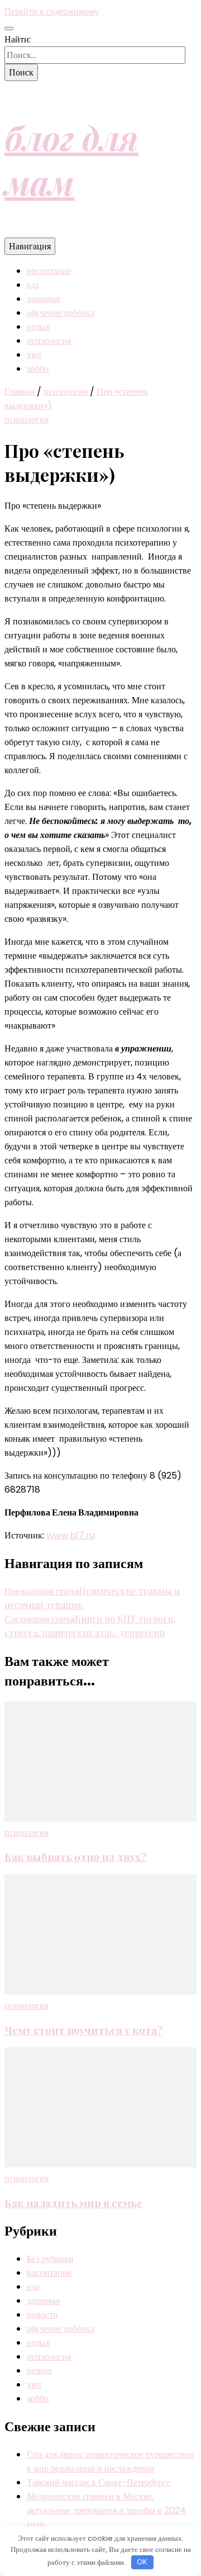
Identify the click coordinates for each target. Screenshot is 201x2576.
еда (33, 285)
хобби (38, 369)
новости (42, 2315)
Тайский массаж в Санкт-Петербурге (99, 2482)
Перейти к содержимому (52, 11)
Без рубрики (50, 2259)
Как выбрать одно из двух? (75, 1857)
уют (34, 355)
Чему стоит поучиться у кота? (83, 2030)
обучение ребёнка (61, 313)
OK (142, 2562)
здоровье (44, 299)
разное (39, 2371)
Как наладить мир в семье (73, 2203)
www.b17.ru (71, 1535)
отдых (39, 327)
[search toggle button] (9, 29)
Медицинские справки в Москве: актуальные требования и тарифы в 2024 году (106, 2510)
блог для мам (71, 159)
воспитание (49, 271)
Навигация (30, 246)
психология (49, 341)
